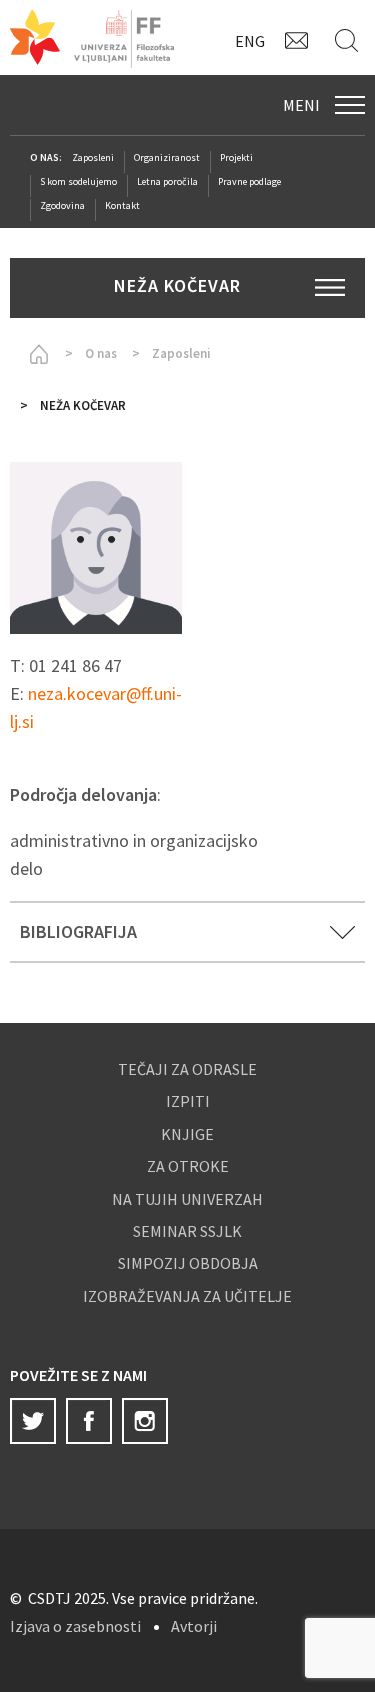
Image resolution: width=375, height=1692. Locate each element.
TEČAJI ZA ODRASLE (187, 1069)
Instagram (145, 1421)
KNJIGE (187, 1134)
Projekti (236, 157)
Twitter (33, 1421)
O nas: (46, 157)
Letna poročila (167, 181)
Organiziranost (167, 157)
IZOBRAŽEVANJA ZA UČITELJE (187, 1296)
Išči (350, 40)
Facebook (89, 1421)
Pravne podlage (249, 181)
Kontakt (300, 40)
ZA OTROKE (188, 1166)
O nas (101, 353)
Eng (250, 41)
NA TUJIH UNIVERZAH (187, 1199)
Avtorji (194, 1626)
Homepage (35, 354)
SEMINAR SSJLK (187, 1231)
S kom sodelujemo (78, 181)
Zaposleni (93, 157)
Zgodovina (62, 205)
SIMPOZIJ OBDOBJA (188, 1263)
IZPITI (188, 1101)
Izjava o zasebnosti (75, 1626)
